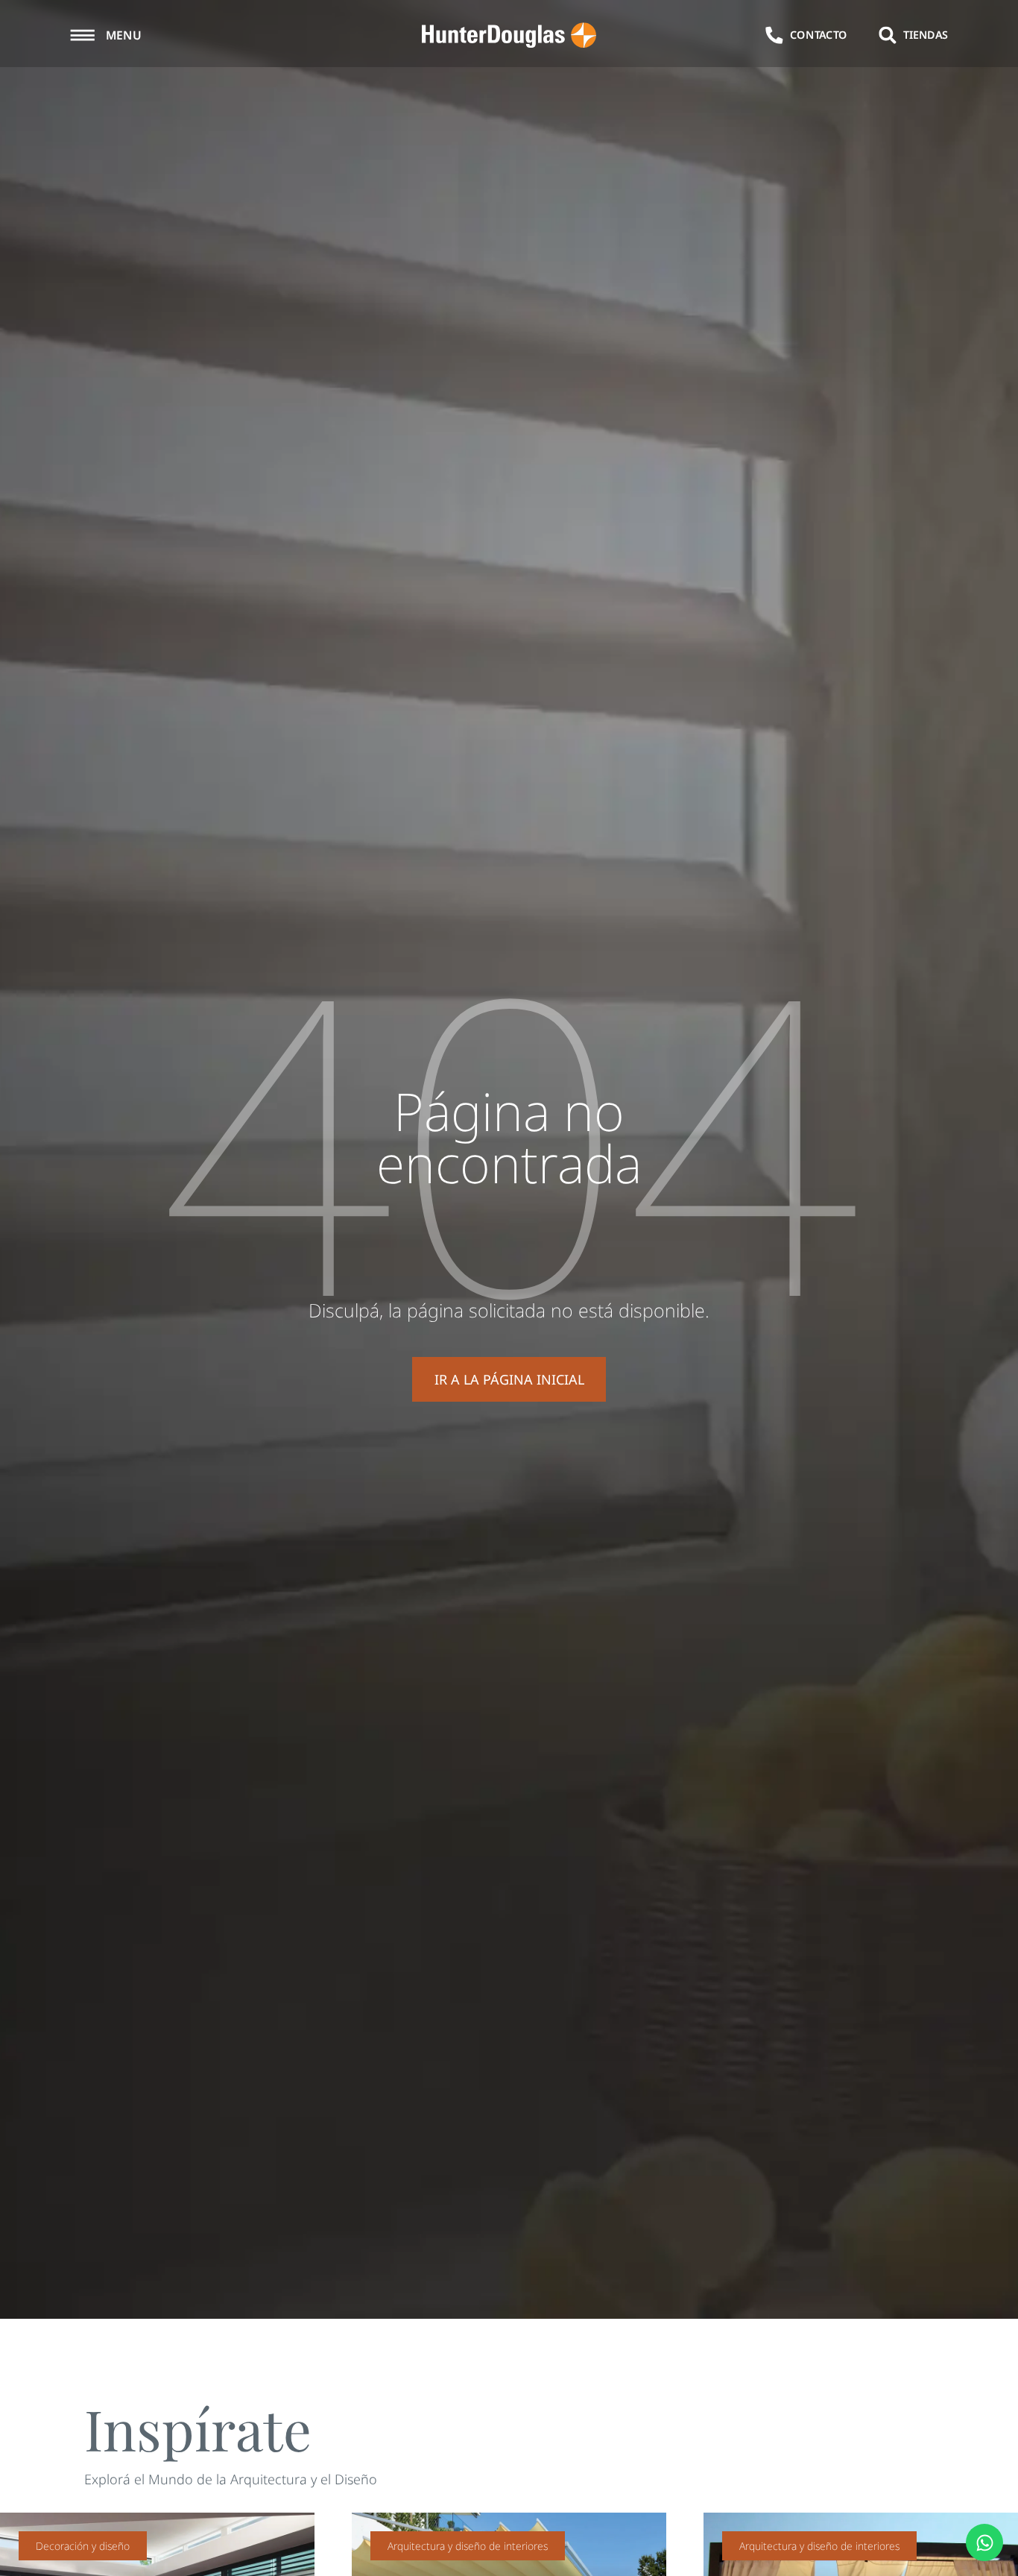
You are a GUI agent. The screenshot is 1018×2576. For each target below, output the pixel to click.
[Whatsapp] (984, 2542)
